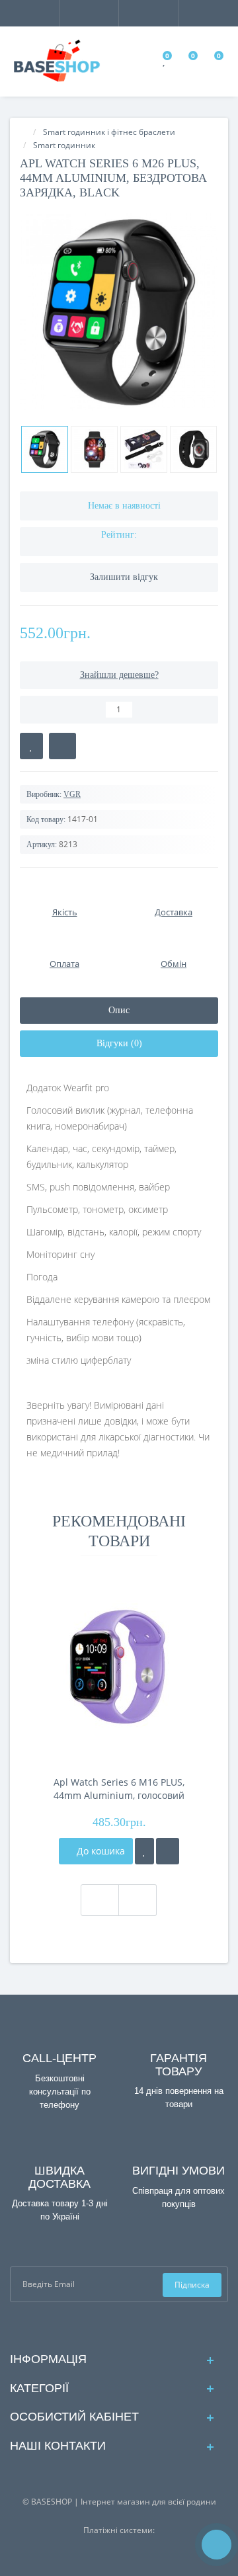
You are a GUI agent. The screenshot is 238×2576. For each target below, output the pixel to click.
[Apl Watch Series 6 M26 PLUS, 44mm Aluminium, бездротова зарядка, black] (119, 312)
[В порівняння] (62, 746)
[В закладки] (31, 746)
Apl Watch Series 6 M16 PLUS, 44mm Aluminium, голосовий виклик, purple (119, 1789)
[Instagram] (130, 2326)
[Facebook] (109, 2326)
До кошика (99, 1851)
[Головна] (24, 132)
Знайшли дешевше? (119, 675)
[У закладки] (144, 1851)
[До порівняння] (168, 1851)
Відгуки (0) (119, 1043)
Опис (119, 1010)
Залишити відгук (124, 577)
